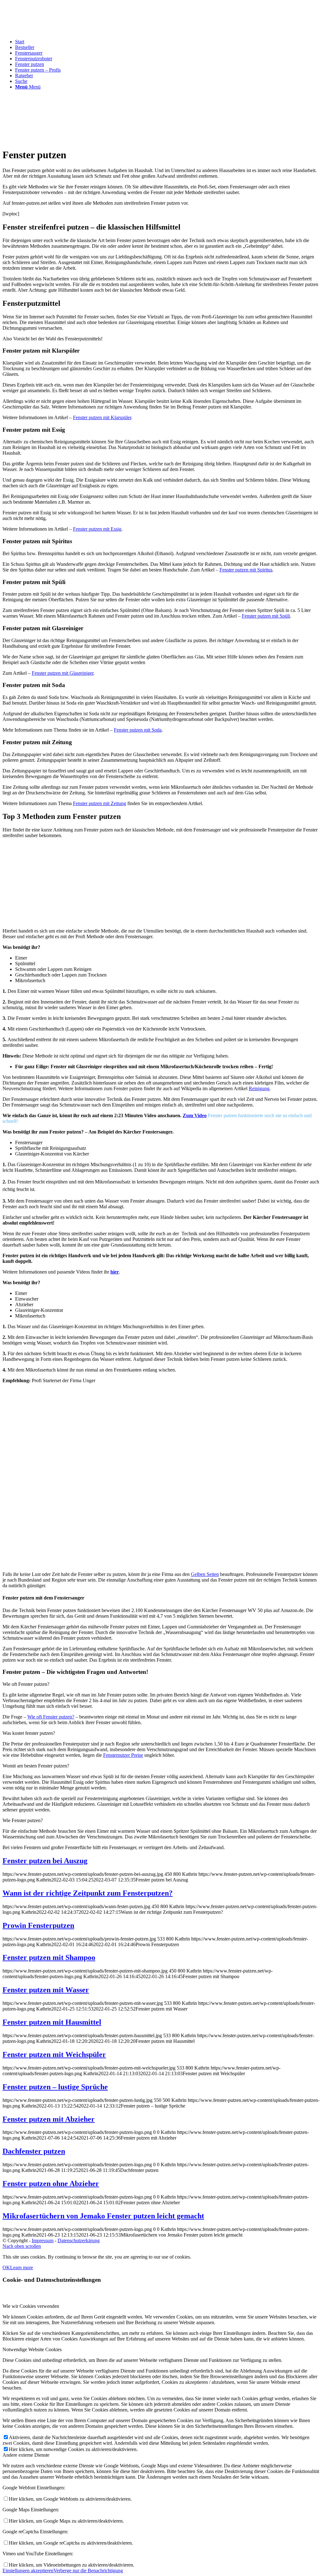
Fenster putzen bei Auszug (45, 1861)
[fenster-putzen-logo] (50, 32)
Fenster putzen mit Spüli (266, 616)
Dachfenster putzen (34, 2151)
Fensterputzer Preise (123, 1755)
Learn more (22, 2268)
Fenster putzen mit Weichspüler (54, 2054)
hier (115, 1272)
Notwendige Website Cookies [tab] (32, 2349)
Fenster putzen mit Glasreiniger (63, 673)
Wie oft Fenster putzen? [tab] (26, 1684)
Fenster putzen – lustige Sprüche (55, 2087)
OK (6, 2268)
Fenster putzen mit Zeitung (100, 803)
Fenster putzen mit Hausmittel (52, 2022)
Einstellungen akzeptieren (28, 2571)
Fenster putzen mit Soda (138, 730)
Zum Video (195, 1115)
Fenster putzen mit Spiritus (246, 570)
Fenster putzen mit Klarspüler (102, 417)
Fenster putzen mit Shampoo (49, 1957)
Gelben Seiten (205, 1574)
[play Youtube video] (161, 1477)
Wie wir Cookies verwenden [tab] (31, 2306)
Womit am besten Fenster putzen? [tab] (36, 1766)
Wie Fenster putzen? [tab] (23, 1820)
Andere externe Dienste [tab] (26, 2455)
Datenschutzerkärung (79, 2240)
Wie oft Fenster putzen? (51, 1717)
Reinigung (259, 1088)
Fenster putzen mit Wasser (46, 1990)
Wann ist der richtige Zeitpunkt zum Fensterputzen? (88, 1893)
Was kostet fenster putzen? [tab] (29, 1733)
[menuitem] (167, 42)
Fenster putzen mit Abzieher (49, 2119)
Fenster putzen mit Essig (97, 529)
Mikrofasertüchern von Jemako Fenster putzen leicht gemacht (103, 2216)
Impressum (43, 2240)
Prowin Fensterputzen (38, 1925)
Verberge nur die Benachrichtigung (88, 2571)
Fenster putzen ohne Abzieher (51, 2184)
